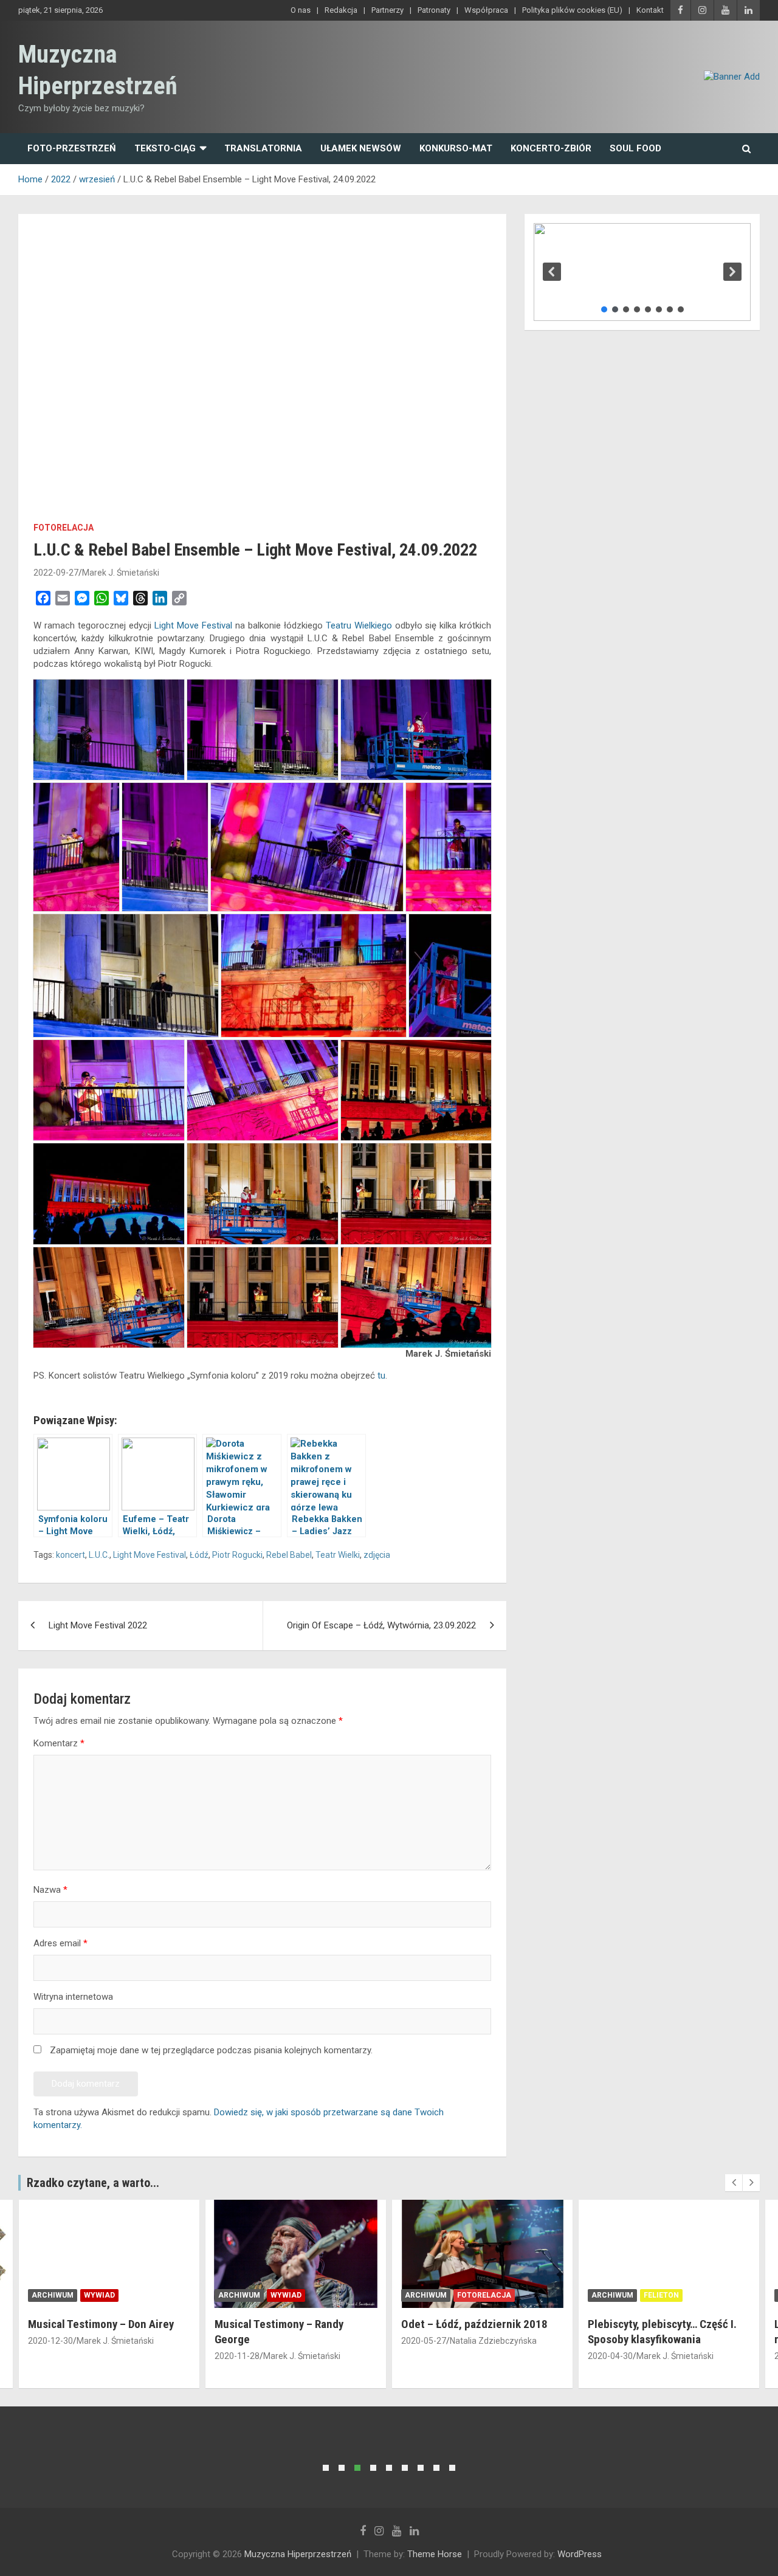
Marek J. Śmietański (121, 573)
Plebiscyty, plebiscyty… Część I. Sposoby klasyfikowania (662, 2332)
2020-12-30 (50, 2341)
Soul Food (635, 148)
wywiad (99, 2295)
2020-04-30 (610, 2356)
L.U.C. (99, 1555)
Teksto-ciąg (165, 148)
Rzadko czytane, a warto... (93, 2183)
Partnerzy (387, 10)
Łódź (199, 1555)
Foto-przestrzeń (72, 148)
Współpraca (486, 10)
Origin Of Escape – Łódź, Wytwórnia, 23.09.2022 (381, 1625)
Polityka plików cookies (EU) (572, 10)
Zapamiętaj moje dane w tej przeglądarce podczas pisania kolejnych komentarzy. (211, 2050)
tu (381, 1376)
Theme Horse (435, 2554)
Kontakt (650, 10)
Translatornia (263, 148)
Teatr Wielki (338, 1555)
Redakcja (341, 10)
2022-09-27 (56, 573)
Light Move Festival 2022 (98, 1625)
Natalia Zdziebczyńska (493, 2341)
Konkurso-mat (456, 148)
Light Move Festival (193, 625)
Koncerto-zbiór (551, 148)
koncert (71, 1555)
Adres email (60, 1943)
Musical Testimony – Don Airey (101, 2324)
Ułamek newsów (361, 148)
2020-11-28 (237, 2356)
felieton (661, 2295)
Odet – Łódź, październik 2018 (474, 2324)
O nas (301, 10)
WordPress (580, 2554)
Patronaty (434, 10)
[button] (552, 272)
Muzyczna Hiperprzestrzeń (298, 2554)
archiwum (53, 2295)
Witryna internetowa (73, 1997)
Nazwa (50, 1890)
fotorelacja (64, 528)
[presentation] (734, 2183)
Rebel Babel (289, 1555)
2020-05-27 (424, 2341)
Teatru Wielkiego (359, 625)
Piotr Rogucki (237, 1555)
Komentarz (59, 1743)
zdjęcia (377, 1555)
